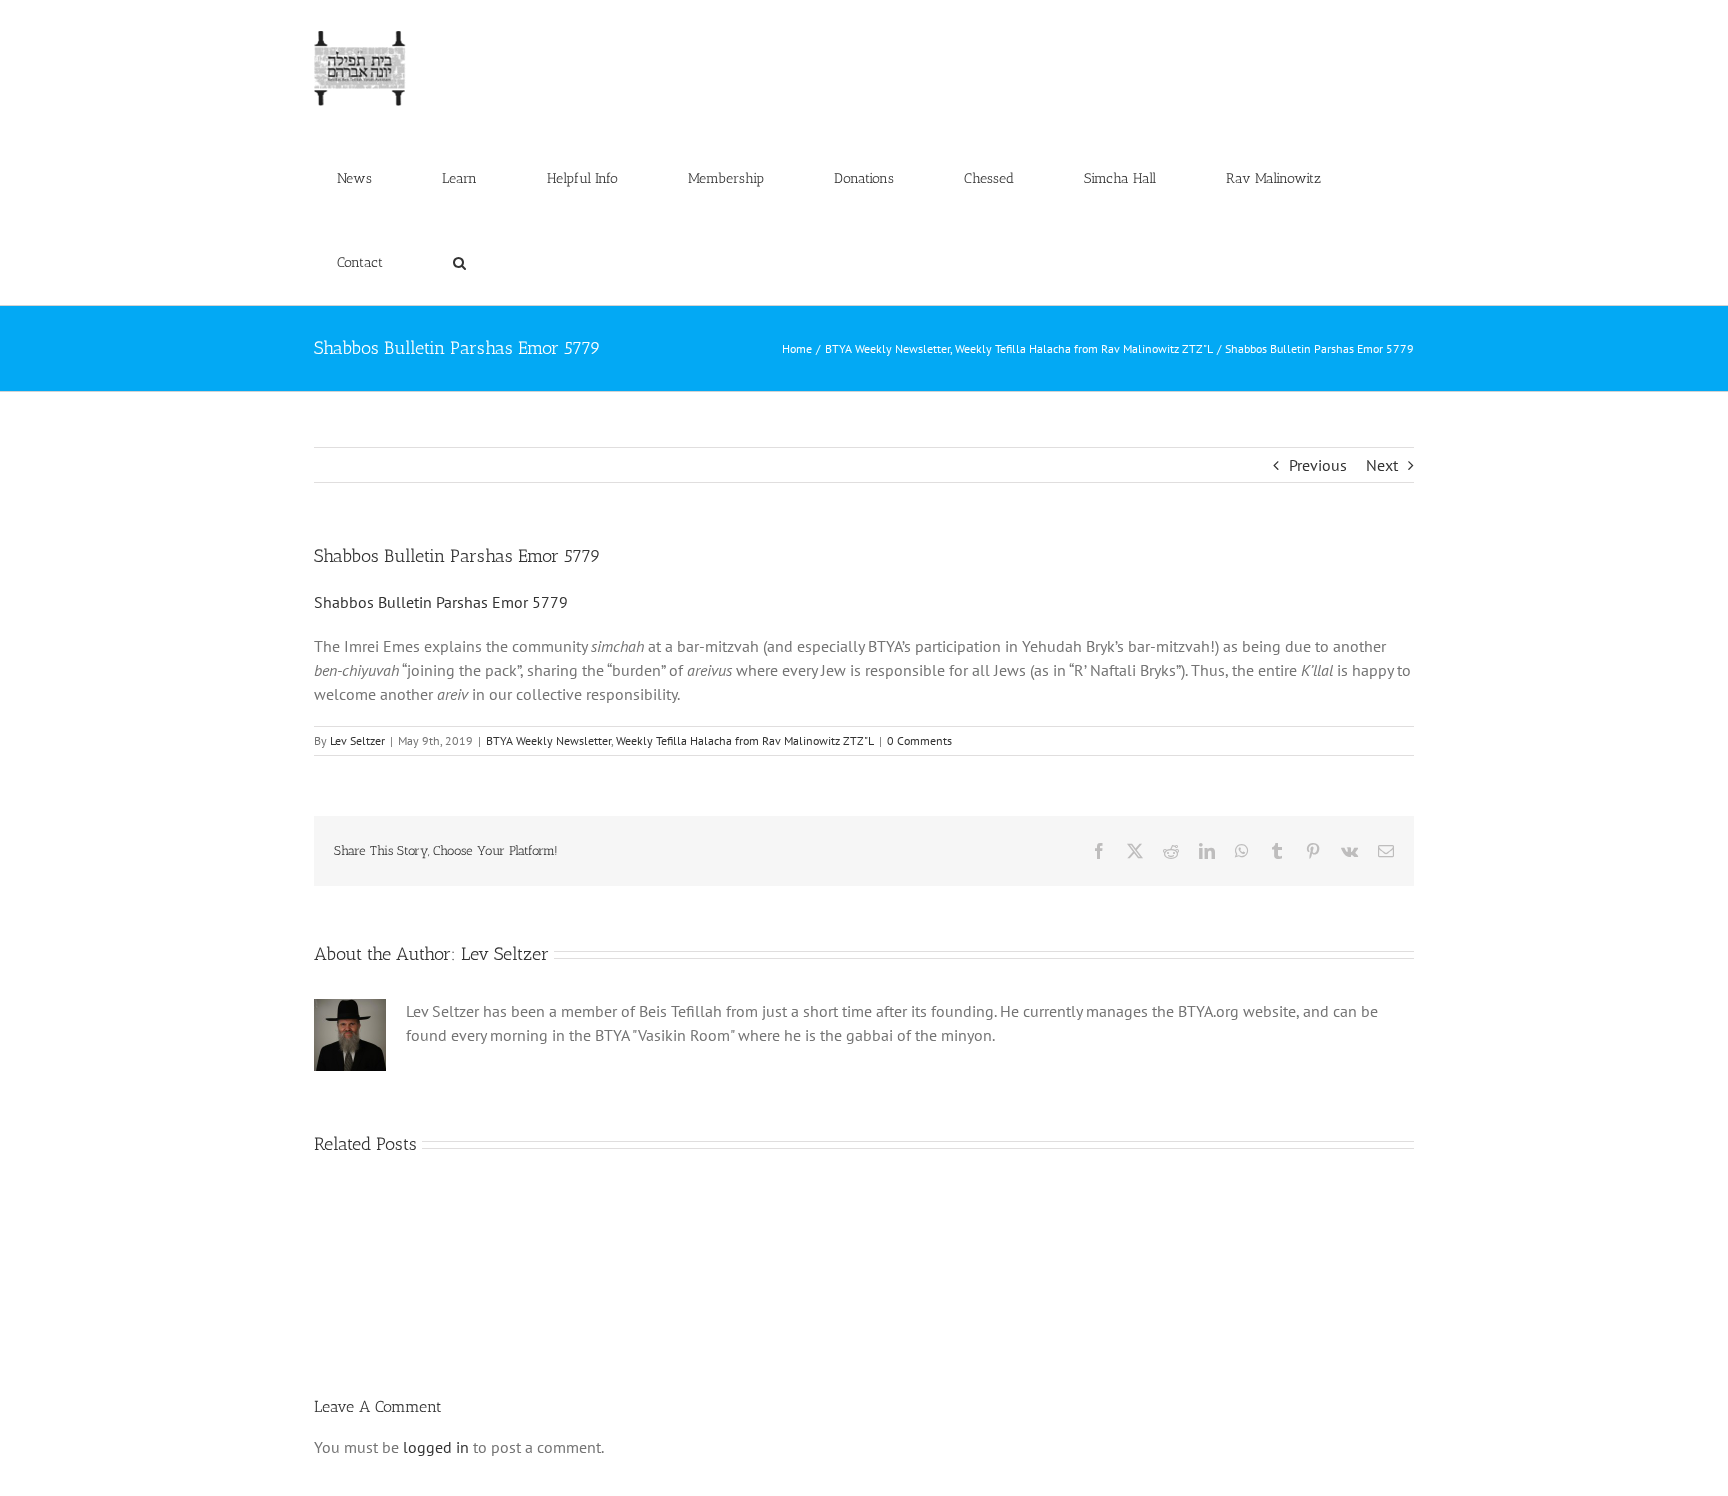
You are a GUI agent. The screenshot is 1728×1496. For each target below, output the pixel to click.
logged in (436, 1447)
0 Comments (919, 740)
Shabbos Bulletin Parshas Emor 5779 (441, 602)
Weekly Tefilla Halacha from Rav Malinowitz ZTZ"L (745, 740)
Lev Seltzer (357, 740)
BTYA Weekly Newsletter (548, 740)
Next (1382, 465)
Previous (1318, 465)
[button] (459, 263)
